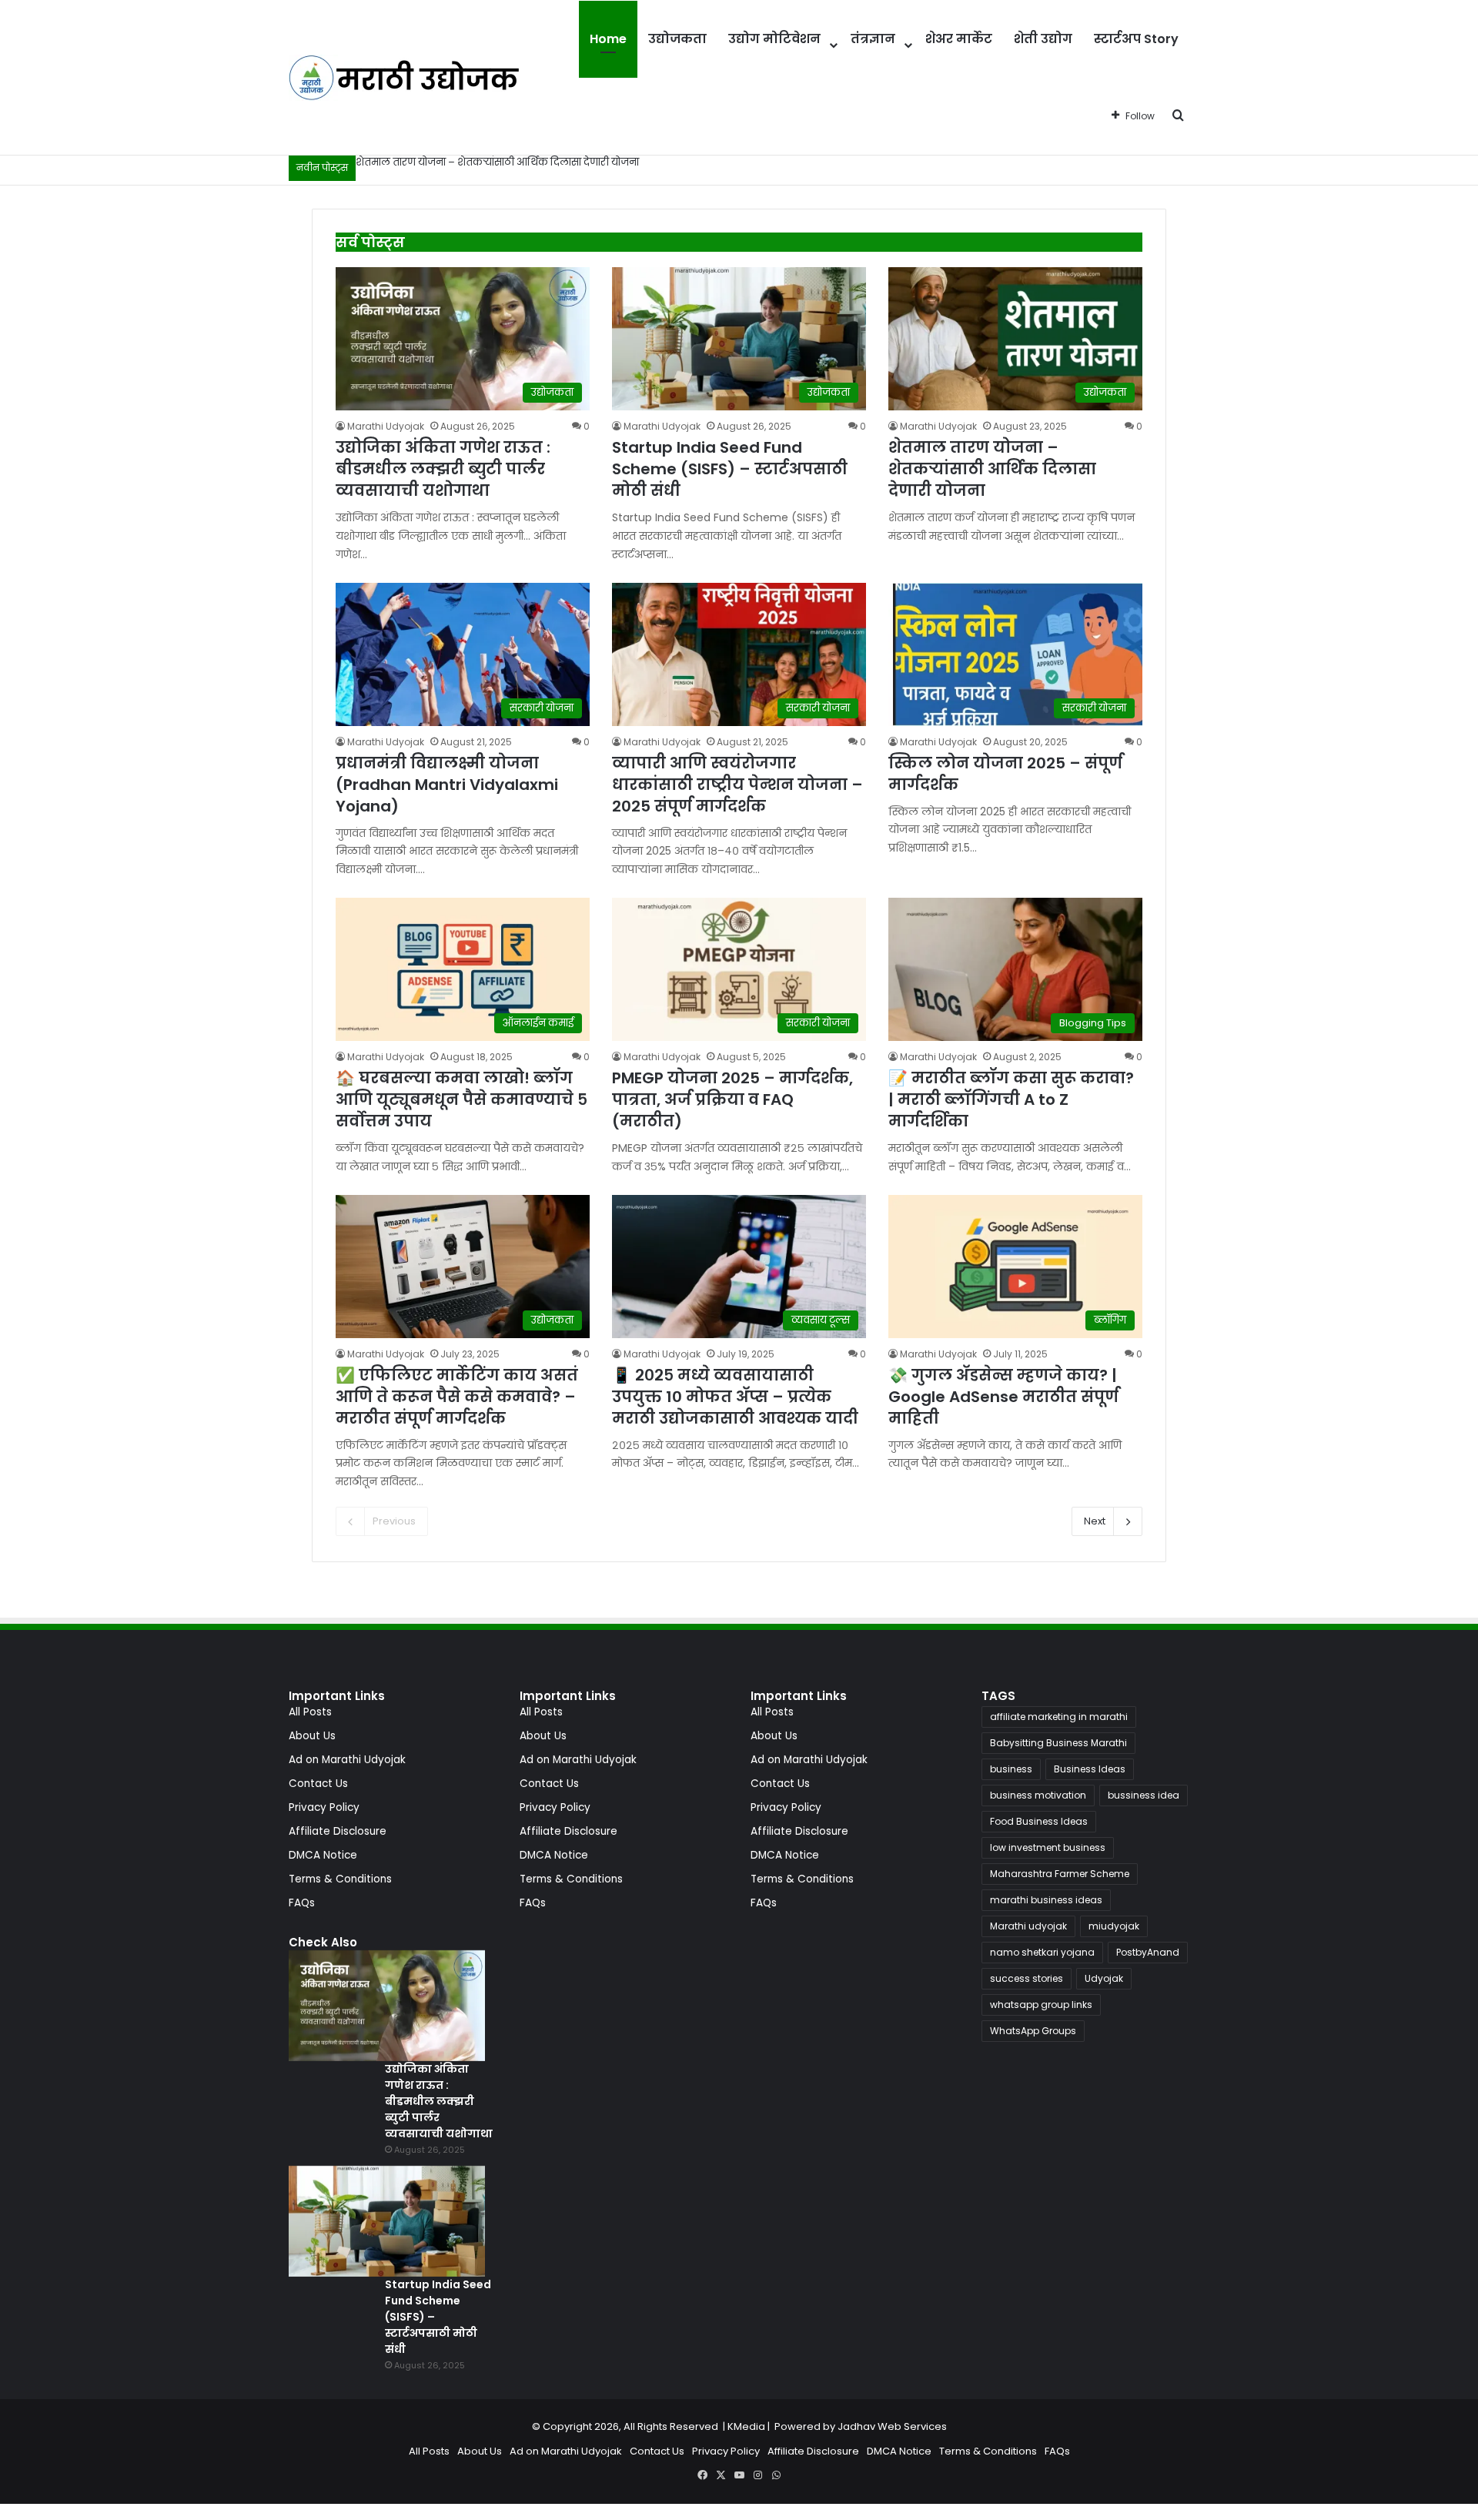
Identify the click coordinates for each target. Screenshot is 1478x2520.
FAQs (302, 1903)
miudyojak (1114, 1926)
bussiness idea (1144, 1795)
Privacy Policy (324, 1807)
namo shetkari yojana (1042, 1952)
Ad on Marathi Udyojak (347, 1760)
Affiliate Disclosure (338, 1831)
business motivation (1038, 1795)
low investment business (1048, 1847)
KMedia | (751, 2426)
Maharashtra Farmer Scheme (1060, 1874)
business (1011, 1769)
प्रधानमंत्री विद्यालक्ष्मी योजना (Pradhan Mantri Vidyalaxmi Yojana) (447, 785)
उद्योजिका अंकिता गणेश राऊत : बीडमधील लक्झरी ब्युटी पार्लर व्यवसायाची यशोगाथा (443, 469)
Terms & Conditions (340, 1879)
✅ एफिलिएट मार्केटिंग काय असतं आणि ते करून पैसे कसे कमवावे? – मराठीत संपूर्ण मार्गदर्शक (457, 1397)
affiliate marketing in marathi (1059, 1717)
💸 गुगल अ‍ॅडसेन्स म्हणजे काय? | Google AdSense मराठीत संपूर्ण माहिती (1003, 1397)
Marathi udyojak (1028, 1926)
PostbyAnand (1148, 1952)
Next (1095, 1521)
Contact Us (318, 1784)
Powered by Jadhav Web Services (861, 2426)
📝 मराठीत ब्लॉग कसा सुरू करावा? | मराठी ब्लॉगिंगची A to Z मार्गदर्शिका (1011, 1099)
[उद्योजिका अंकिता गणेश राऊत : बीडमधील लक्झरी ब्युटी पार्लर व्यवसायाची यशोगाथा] (387, 2006)
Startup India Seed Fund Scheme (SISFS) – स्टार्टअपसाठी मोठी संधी (730, 469)
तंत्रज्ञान (873, 39)
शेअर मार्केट (959, 39)
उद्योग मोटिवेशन (774, 39)
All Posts (310, 1712)
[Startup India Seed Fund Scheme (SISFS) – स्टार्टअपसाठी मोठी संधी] (387, 2221)
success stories (1027, 1978)
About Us (312, 1736)
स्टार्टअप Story (1136, 39)
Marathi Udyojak (386, 426)
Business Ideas (1090, 1769)
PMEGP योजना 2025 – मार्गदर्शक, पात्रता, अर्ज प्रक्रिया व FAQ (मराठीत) (732, 1099)
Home (608, 39)
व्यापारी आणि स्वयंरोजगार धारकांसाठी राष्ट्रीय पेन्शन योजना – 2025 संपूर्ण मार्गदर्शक (737, 785)
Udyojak (1104, 1978)
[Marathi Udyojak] (404, 78)
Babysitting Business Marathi (1058, 1743)
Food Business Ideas (1039, 1821)
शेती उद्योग (1043, 39)
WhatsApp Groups (1033, 2031)
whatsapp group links (1041, 2005)
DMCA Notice (323, 1855)
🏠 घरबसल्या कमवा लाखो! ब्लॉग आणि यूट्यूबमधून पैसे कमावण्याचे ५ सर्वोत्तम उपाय (461, 1099)
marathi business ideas (1046, 1900)
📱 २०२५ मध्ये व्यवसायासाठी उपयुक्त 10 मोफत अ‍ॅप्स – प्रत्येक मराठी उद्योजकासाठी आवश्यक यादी (735, 1397)
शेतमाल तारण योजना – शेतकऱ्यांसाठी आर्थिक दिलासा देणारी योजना (497, 162)
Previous (394, 1521)
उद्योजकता (677, 39)
